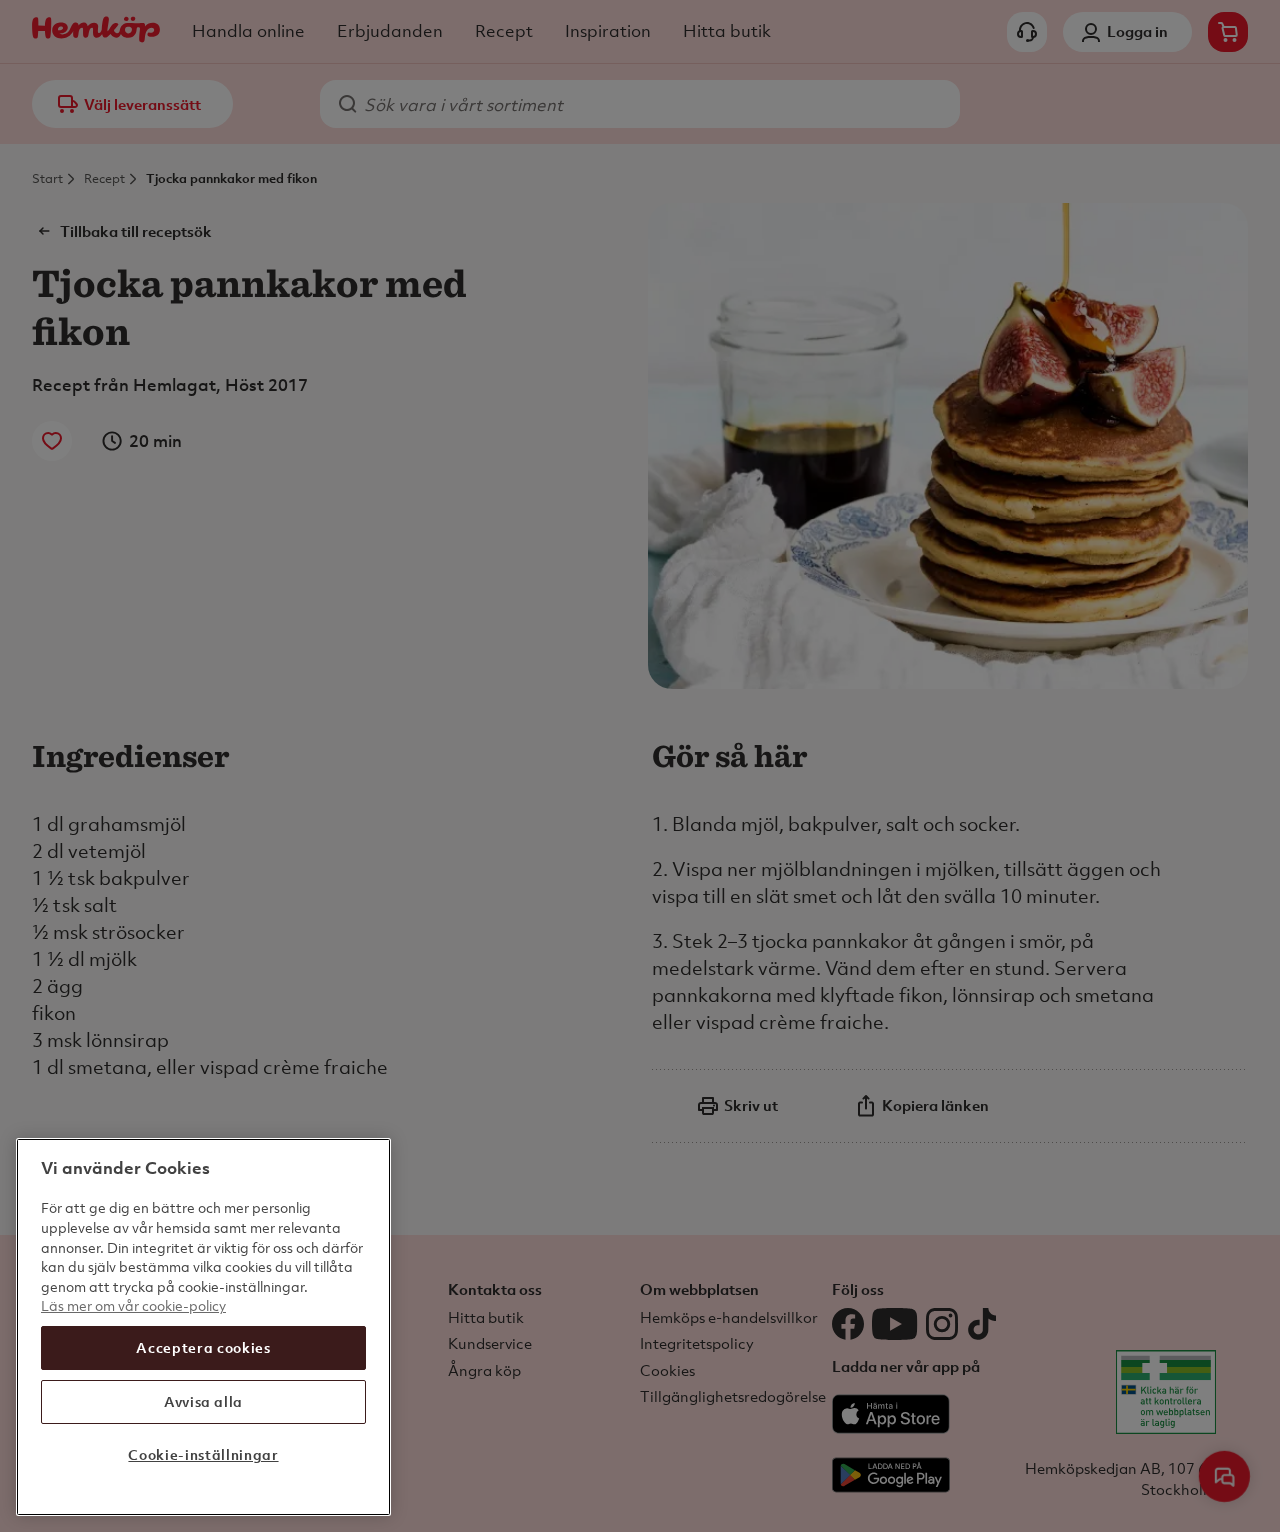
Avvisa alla (203, 1401)
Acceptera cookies (203, 1347)
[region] (203, 1327)
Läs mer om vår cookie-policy (133, 1305)
